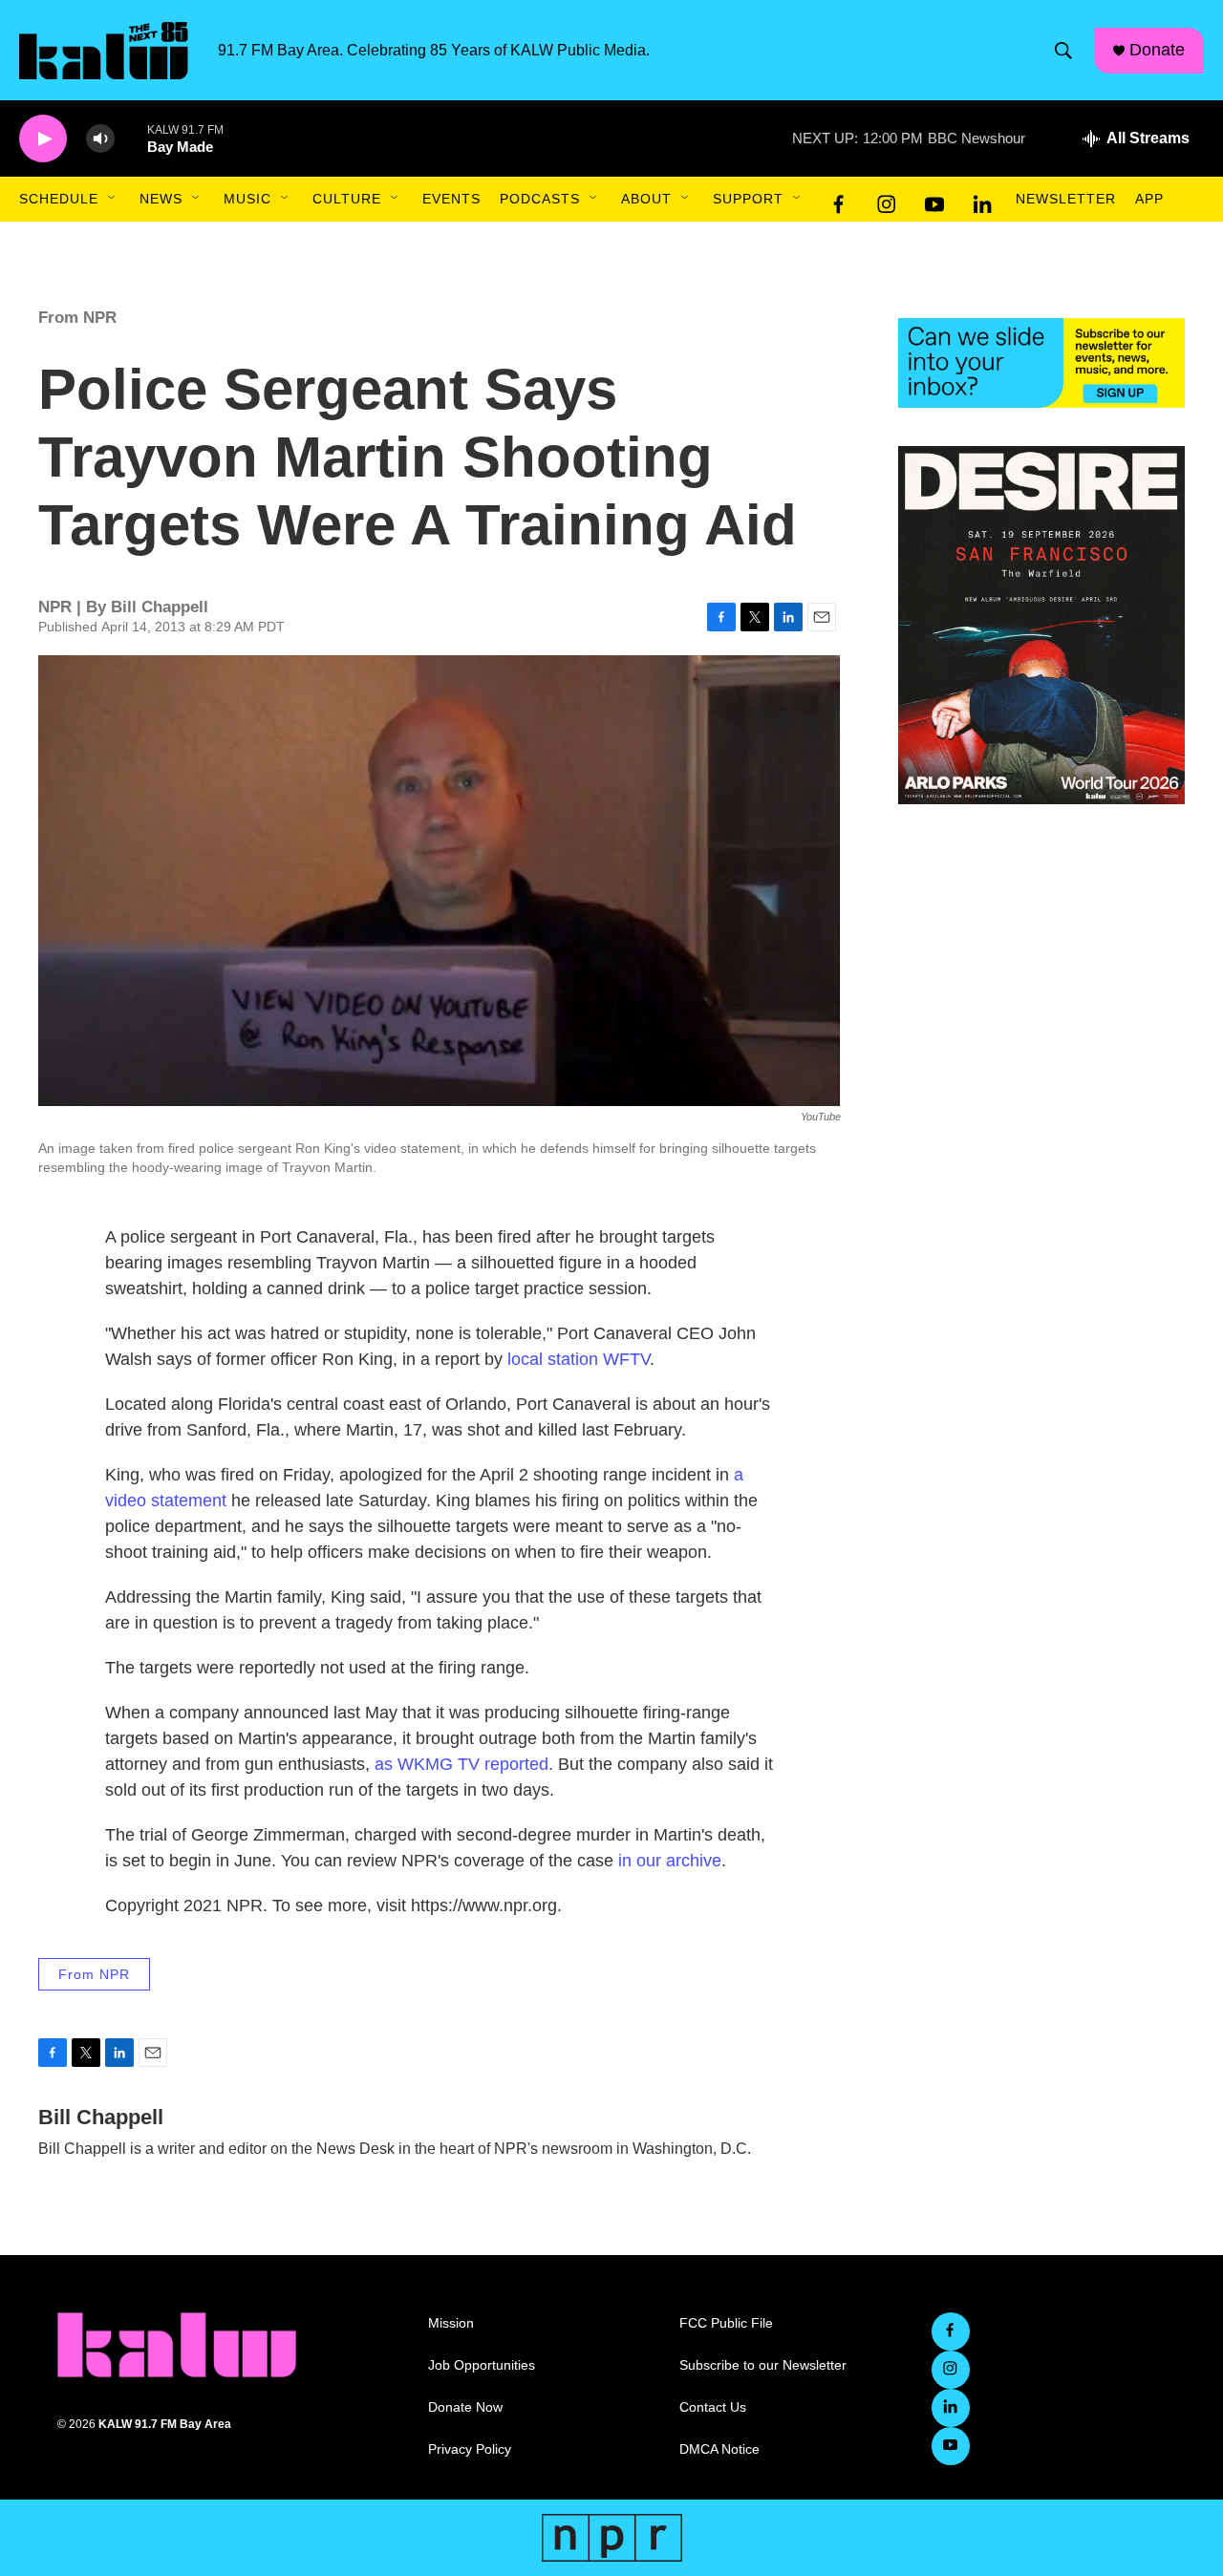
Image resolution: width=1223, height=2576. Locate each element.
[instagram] (887, 200)
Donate (1157, 50)
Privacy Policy (470, 2449)
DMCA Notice (719, 2449)
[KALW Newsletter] (1041, 363)
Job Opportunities (482, 2365)
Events (451, 199)
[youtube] (934, 200)
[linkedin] (982, 200)
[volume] (100, 139)
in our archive (670, 1861)
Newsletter (1066, 199)
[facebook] (839, 200)
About (646, 199)
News (161, 199)
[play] (43, 139)
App (1149, 199)
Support (748, 199)
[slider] (131, 138)
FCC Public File (726, 2323)
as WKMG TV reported (461, 1764)
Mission (451, 2323)
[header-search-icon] (1063, 51)
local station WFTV (579, 1359)
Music (247, 199)
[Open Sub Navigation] (113, 199)
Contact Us (713, 2407)
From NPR (77, 318)
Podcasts (540, 199)
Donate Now (465, 2407)
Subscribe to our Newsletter (763, 2365)
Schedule (59, 199)
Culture (347, 199)
